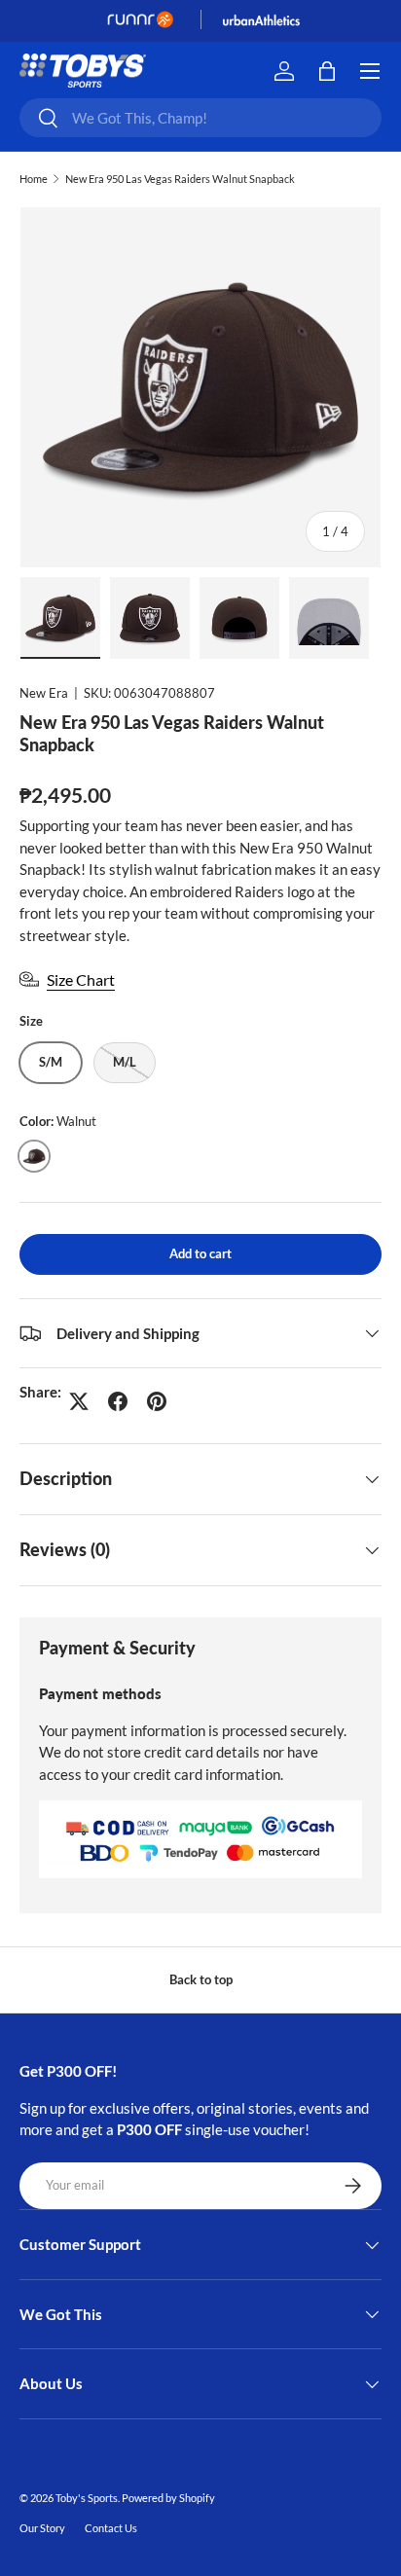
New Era (44, 693)
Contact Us (111, 2528)
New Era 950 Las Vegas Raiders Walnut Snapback (180, 179)
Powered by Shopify (168, 2498)
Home (34, 179)
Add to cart (200, 1253)
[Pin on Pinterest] (157, 1401)
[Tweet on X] (79, 1401)
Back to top (201, 1979)
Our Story (42, 2528)
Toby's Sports (87, 2498)
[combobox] (200, 118)
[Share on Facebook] (118, 1401)
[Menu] (370, 71)
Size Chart (81, 980)
